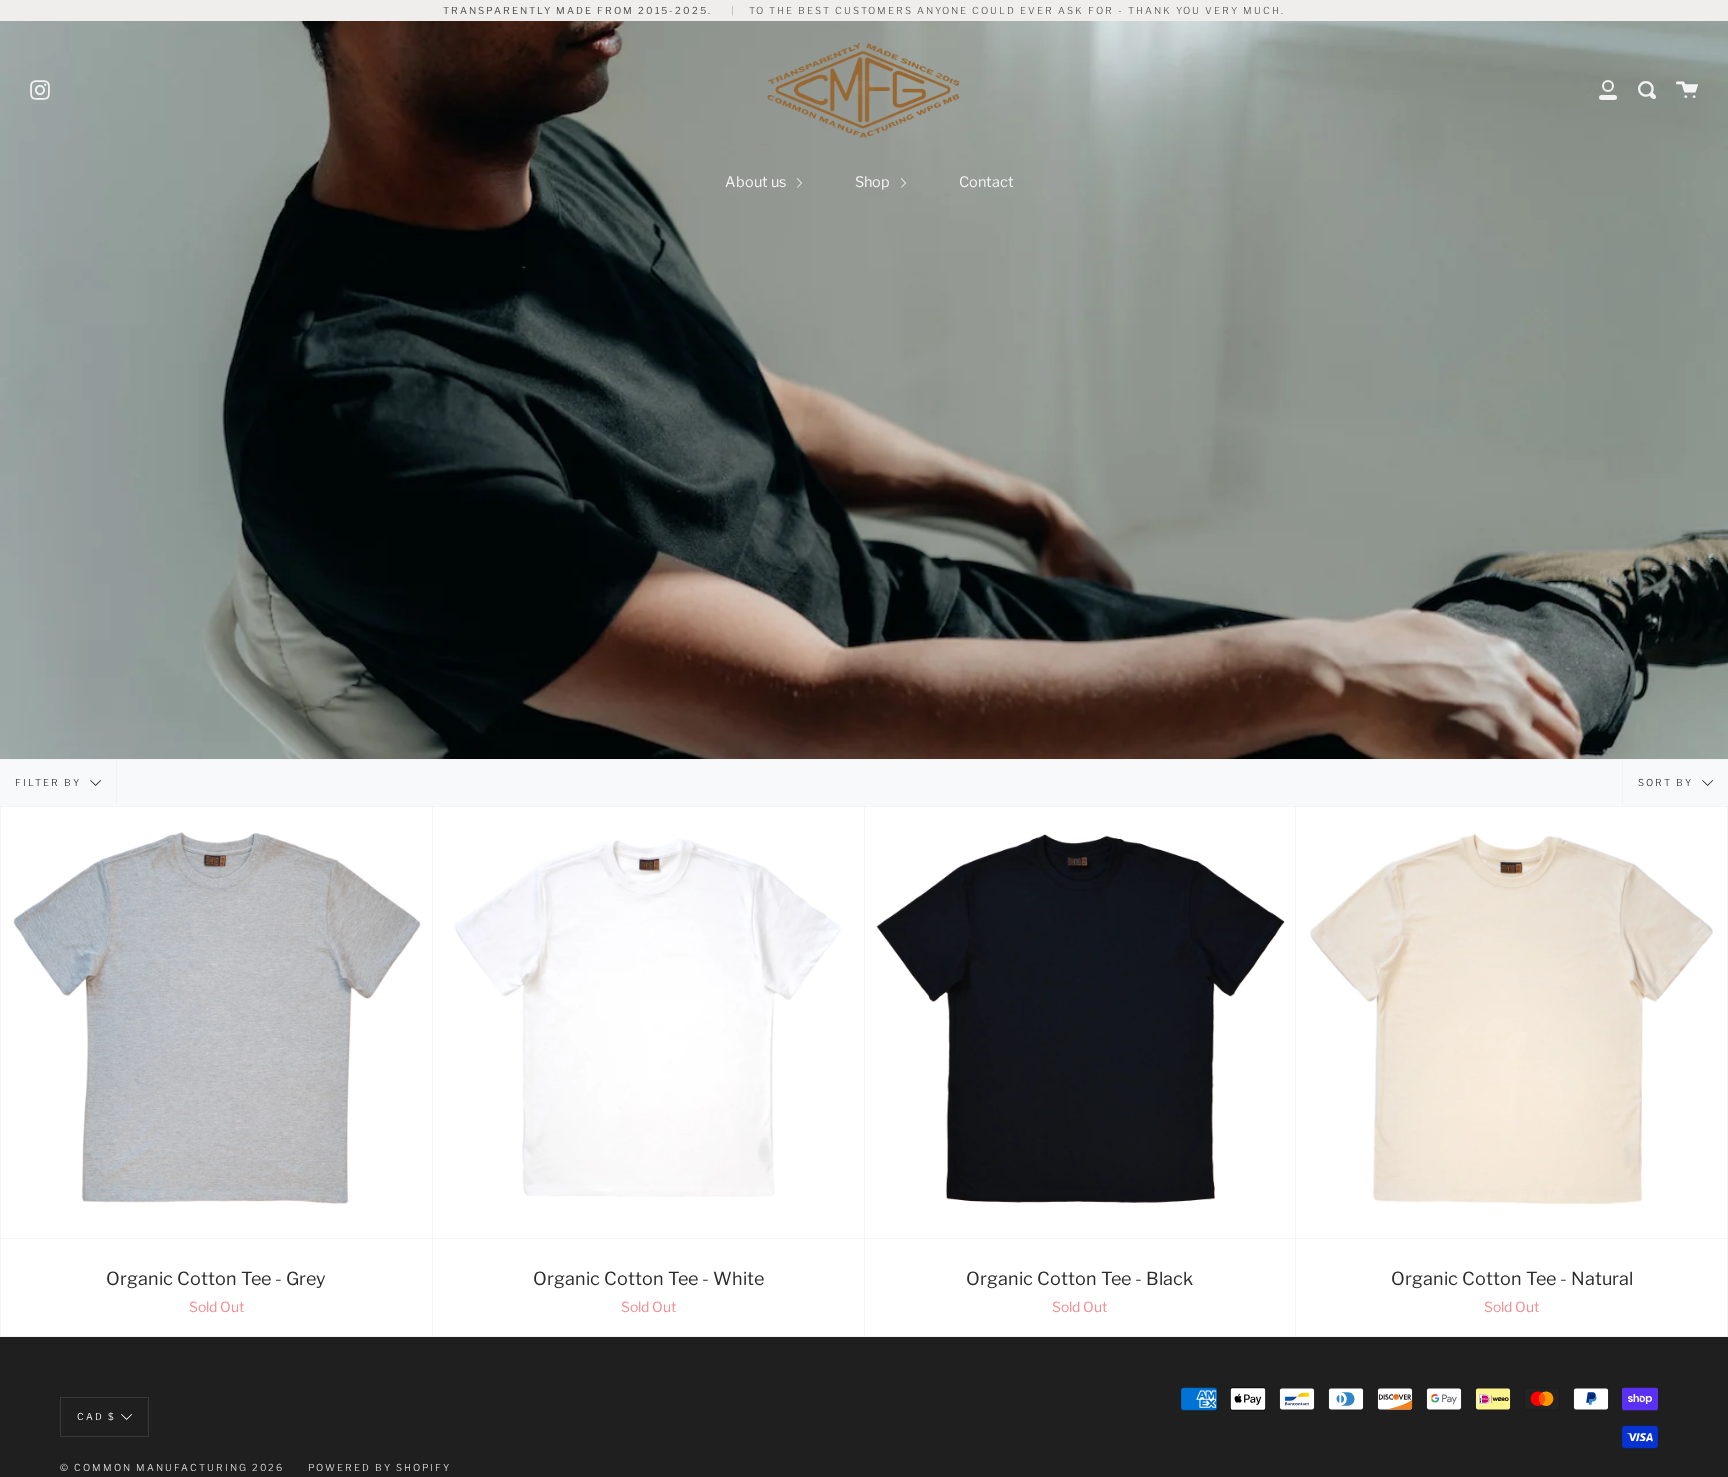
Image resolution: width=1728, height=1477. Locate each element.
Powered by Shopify (379, 1467)
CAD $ (96, 1416)
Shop (874, 182)
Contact (986, 182)
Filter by (50, 782)
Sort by (1667, 782)
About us (757, 182)
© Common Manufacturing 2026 (172, 1467)
